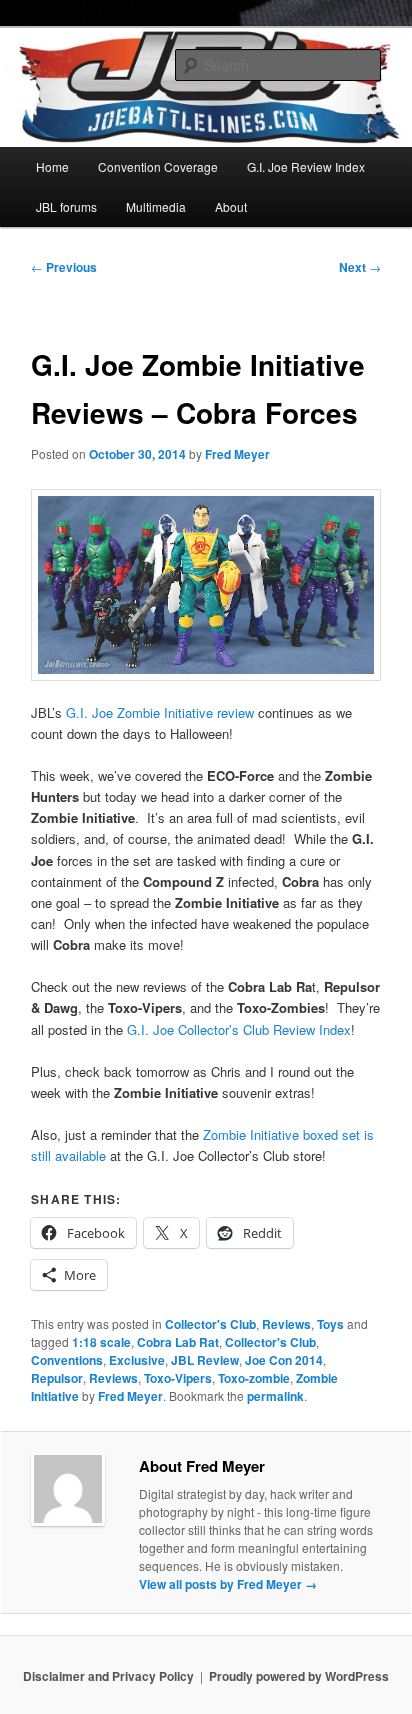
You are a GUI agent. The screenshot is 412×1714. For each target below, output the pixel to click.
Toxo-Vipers (178, 1378)
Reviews (286, 1324)
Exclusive (137, 1360)
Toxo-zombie (254, 1378)
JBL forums (66, 206)
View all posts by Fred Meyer (228, 1584)
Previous (64, 267)
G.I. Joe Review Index (306, 166)
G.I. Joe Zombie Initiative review (160, 712)
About (231, 206)
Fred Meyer (237, 454)
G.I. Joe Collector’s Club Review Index (239, 1029)
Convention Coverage (158, 166)
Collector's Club (210, 1324)
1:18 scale (101, 1342)
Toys (330, 1324)
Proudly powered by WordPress (299, 1676)
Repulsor (57, 1378)
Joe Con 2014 (284, 1360)
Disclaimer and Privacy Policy (108, 1676)
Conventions (67, 1360)
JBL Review (205, 1360)
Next (360, 267)
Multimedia (156, 206)
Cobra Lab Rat (178, 1342)
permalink (275, 1396)
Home (52, 166)
